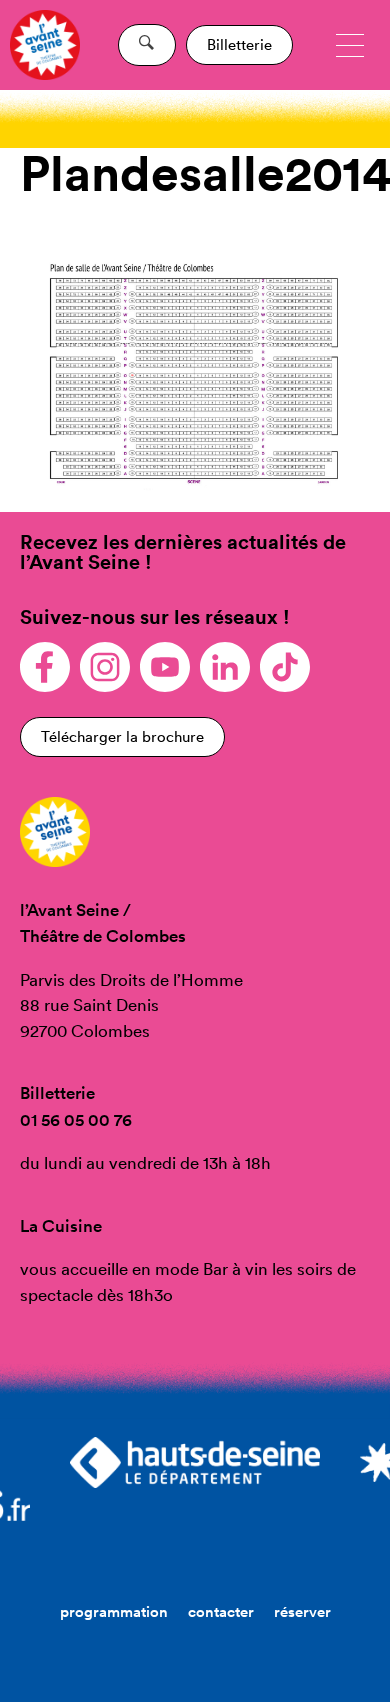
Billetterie (239, 44)
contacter (221, 1611)
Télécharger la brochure (122, 736)
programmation (114, 1611)
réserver (302, 1611)
